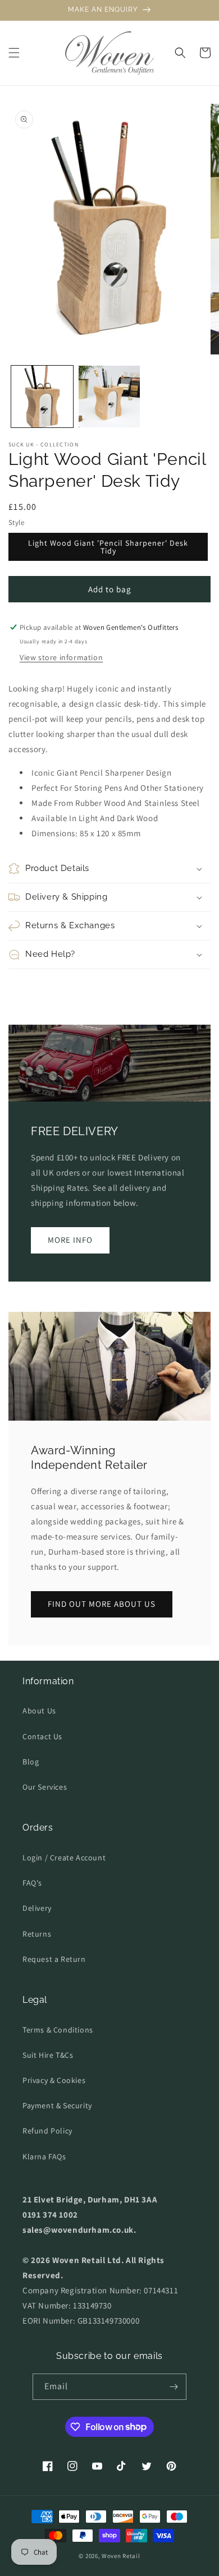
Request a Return (54, 1959)
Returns (37, 1934)
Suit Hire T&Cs (48, 2055)
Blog (31, 1762)
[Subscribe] (174, 2387)
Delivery (37, 1908)
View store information (61, 657)
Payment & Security (57, 2105)
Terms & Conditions (58, 2030)
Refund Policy (47, 2131)
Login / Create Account (64, 1858)
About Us (39, 1711)
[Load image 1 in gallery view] (42, 397)
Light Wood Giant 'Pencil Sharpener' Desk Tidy (108, 547)
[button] (14, 53)
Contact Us (42, 1736)
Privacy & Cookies (54, 2080)
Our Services (45, 1787)
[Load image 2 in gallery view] (109, 397)
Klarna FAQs (44, 2156)
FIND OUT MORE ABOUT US (102, 1604)
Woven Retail (121, 2556)
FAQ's (32, 1883)
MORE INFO (70, 1240)
